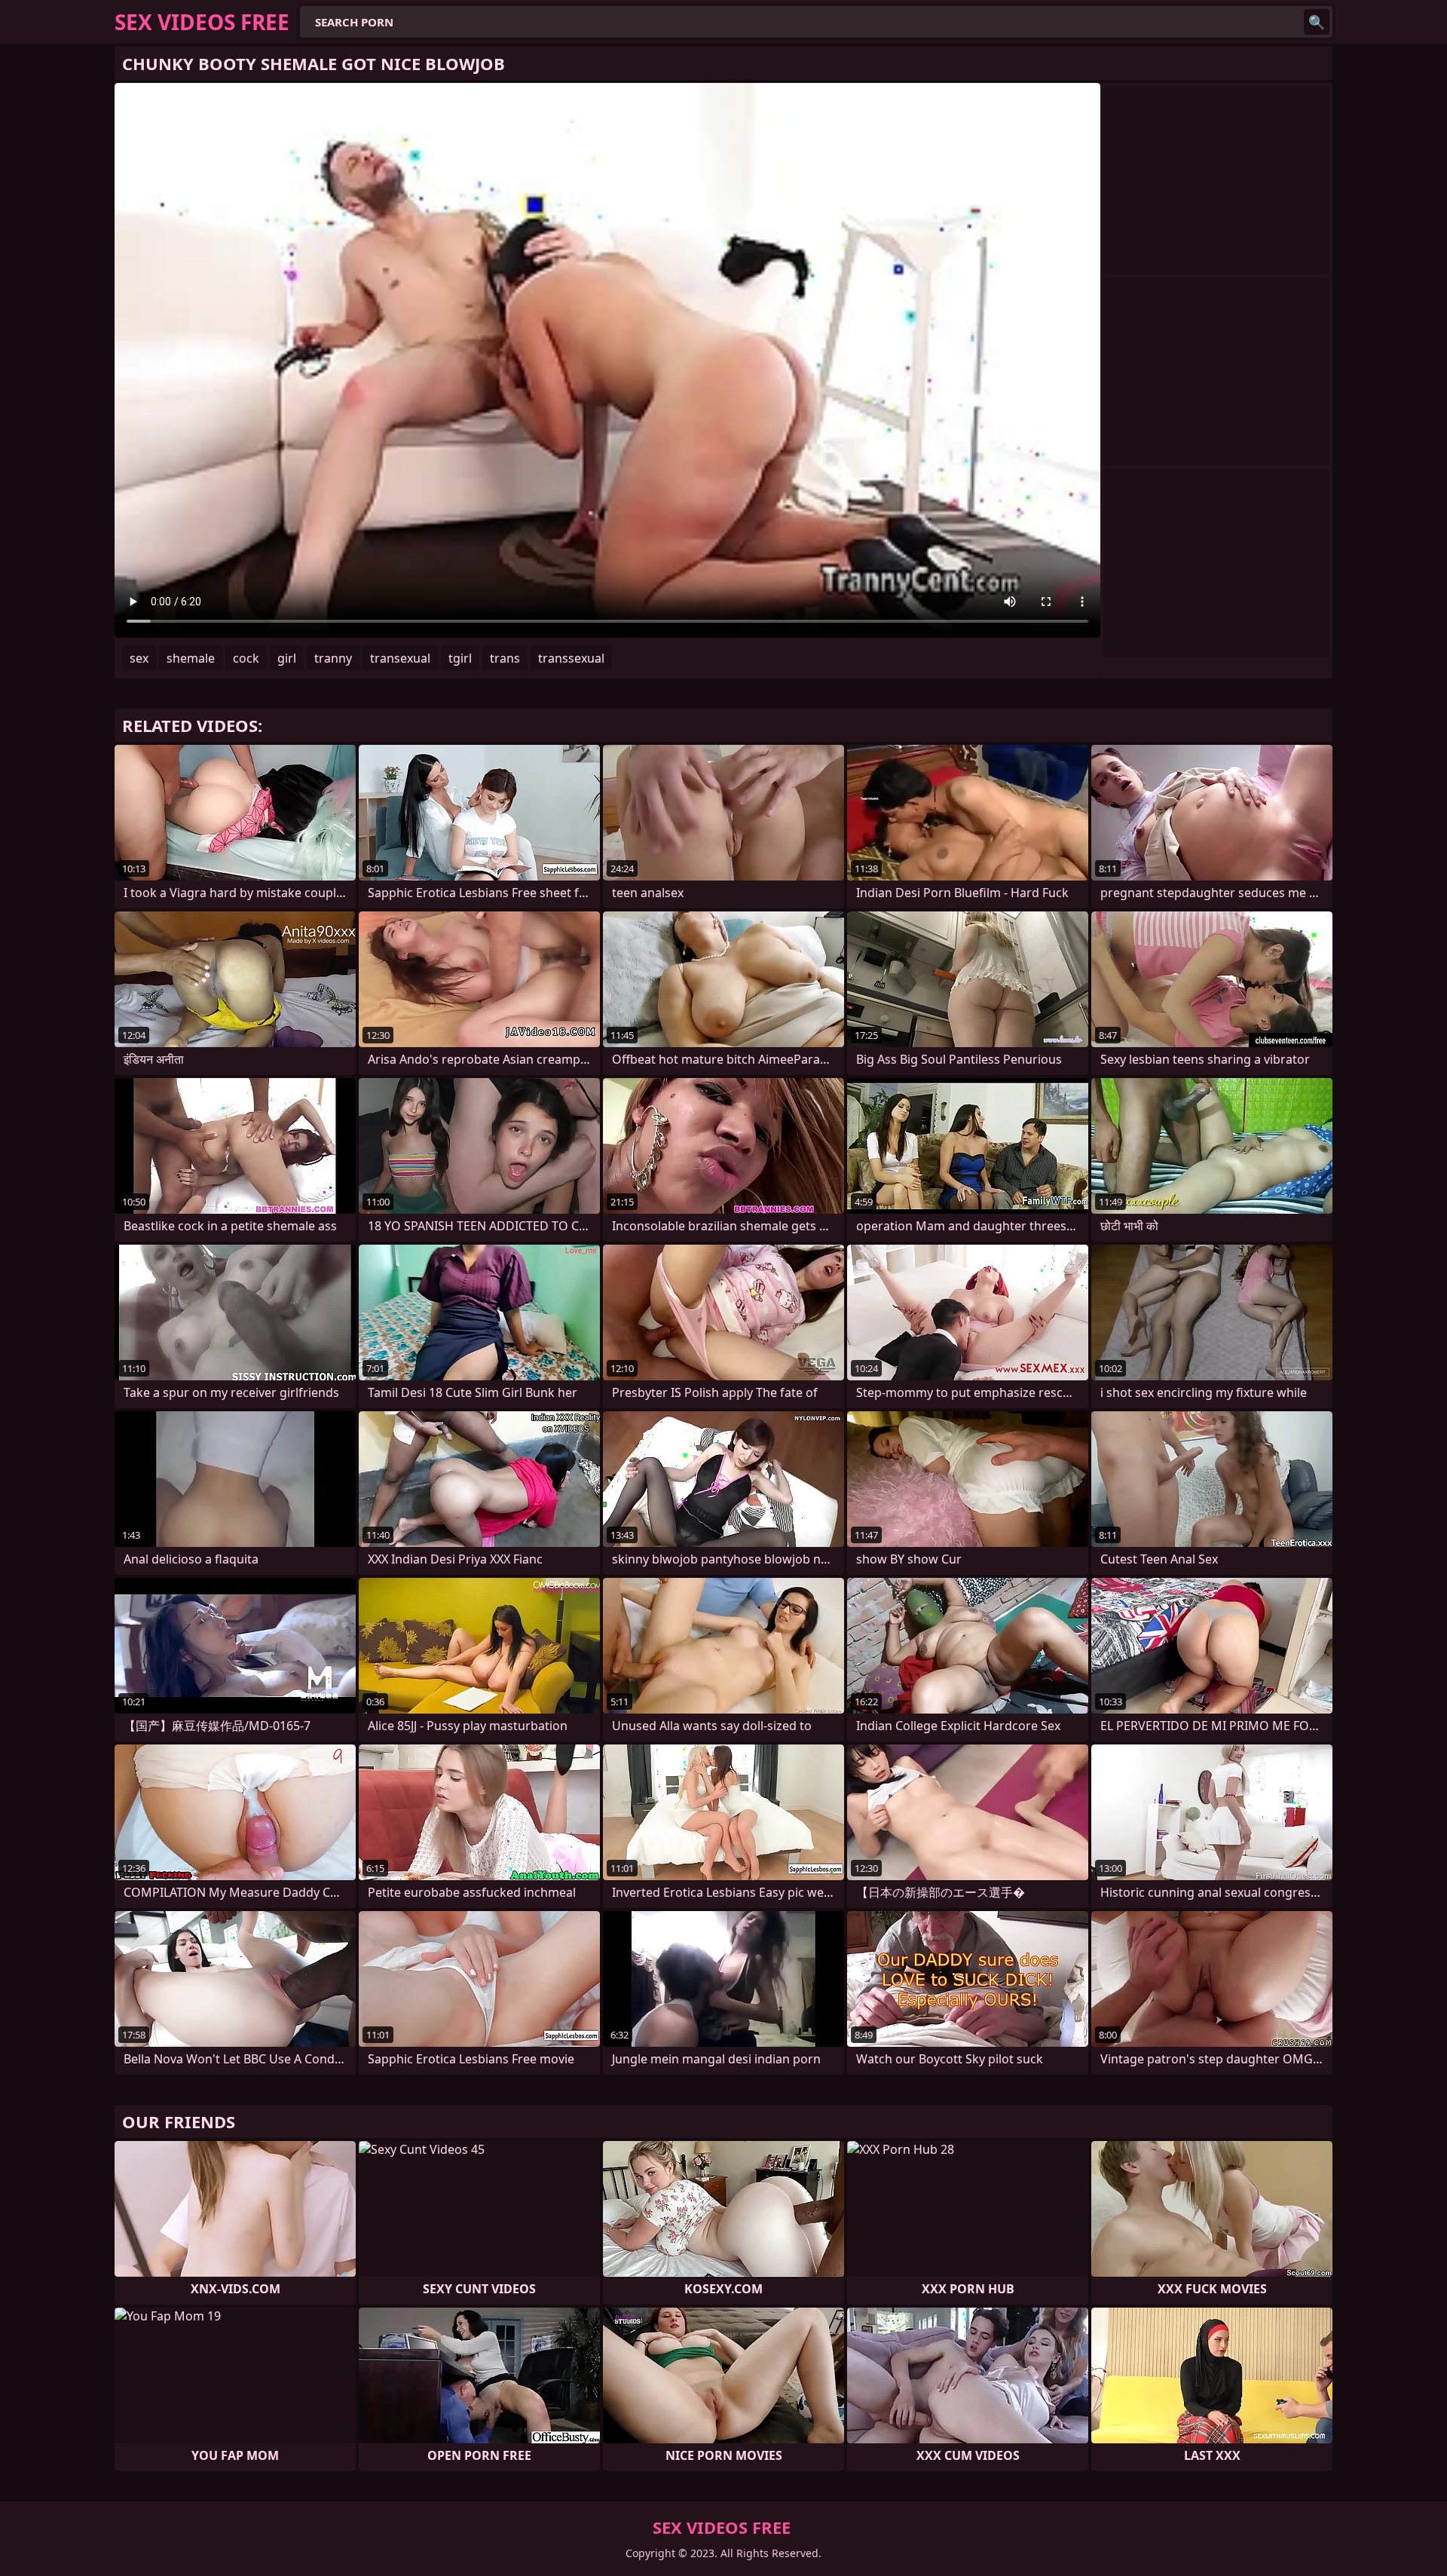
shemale (191, 658)
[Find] (1317, 22)
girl (287, 658)
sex (139, 658)
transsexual (571, 658)
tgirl (460, 658)
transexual (400, 658)
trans (505, 658)
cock (246, 658)
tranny (333, 658)
